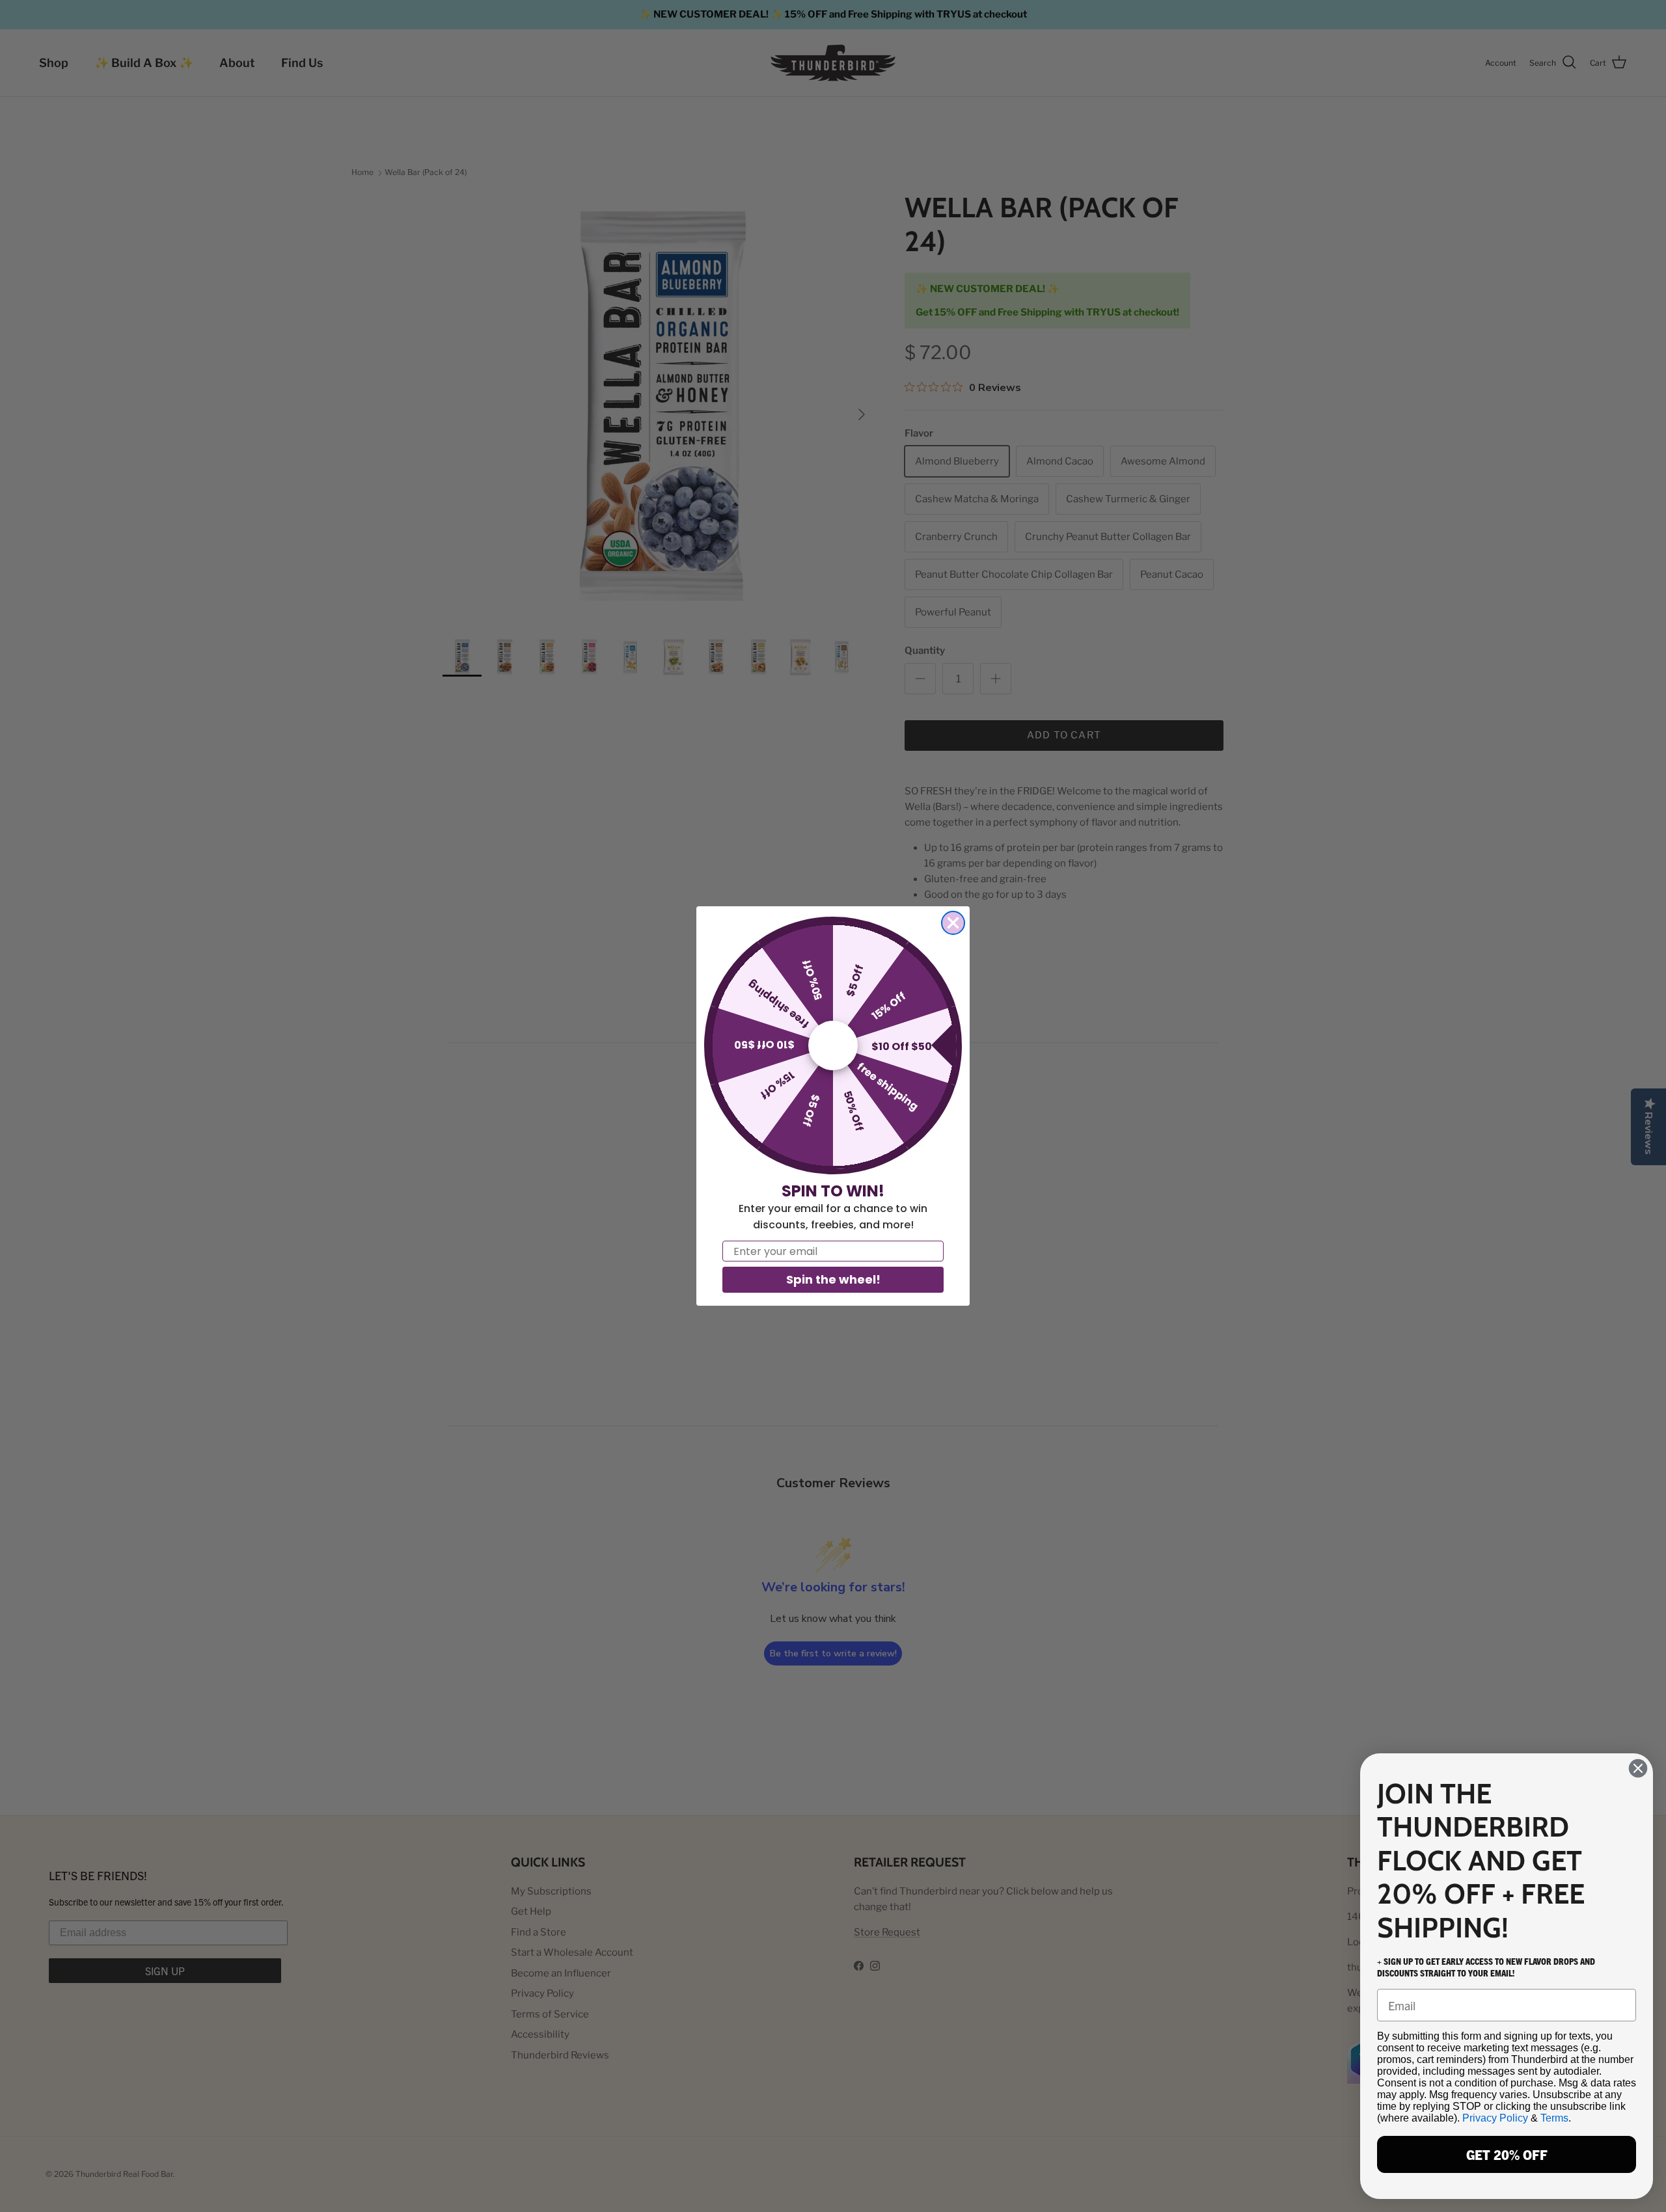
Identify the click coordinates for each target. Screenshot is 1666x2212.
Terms (1554, 2118)
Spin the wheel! (833, 1279)
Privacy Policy (1495, 2118)
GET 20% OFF (1507, 2154)
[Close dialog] (953, 923)
